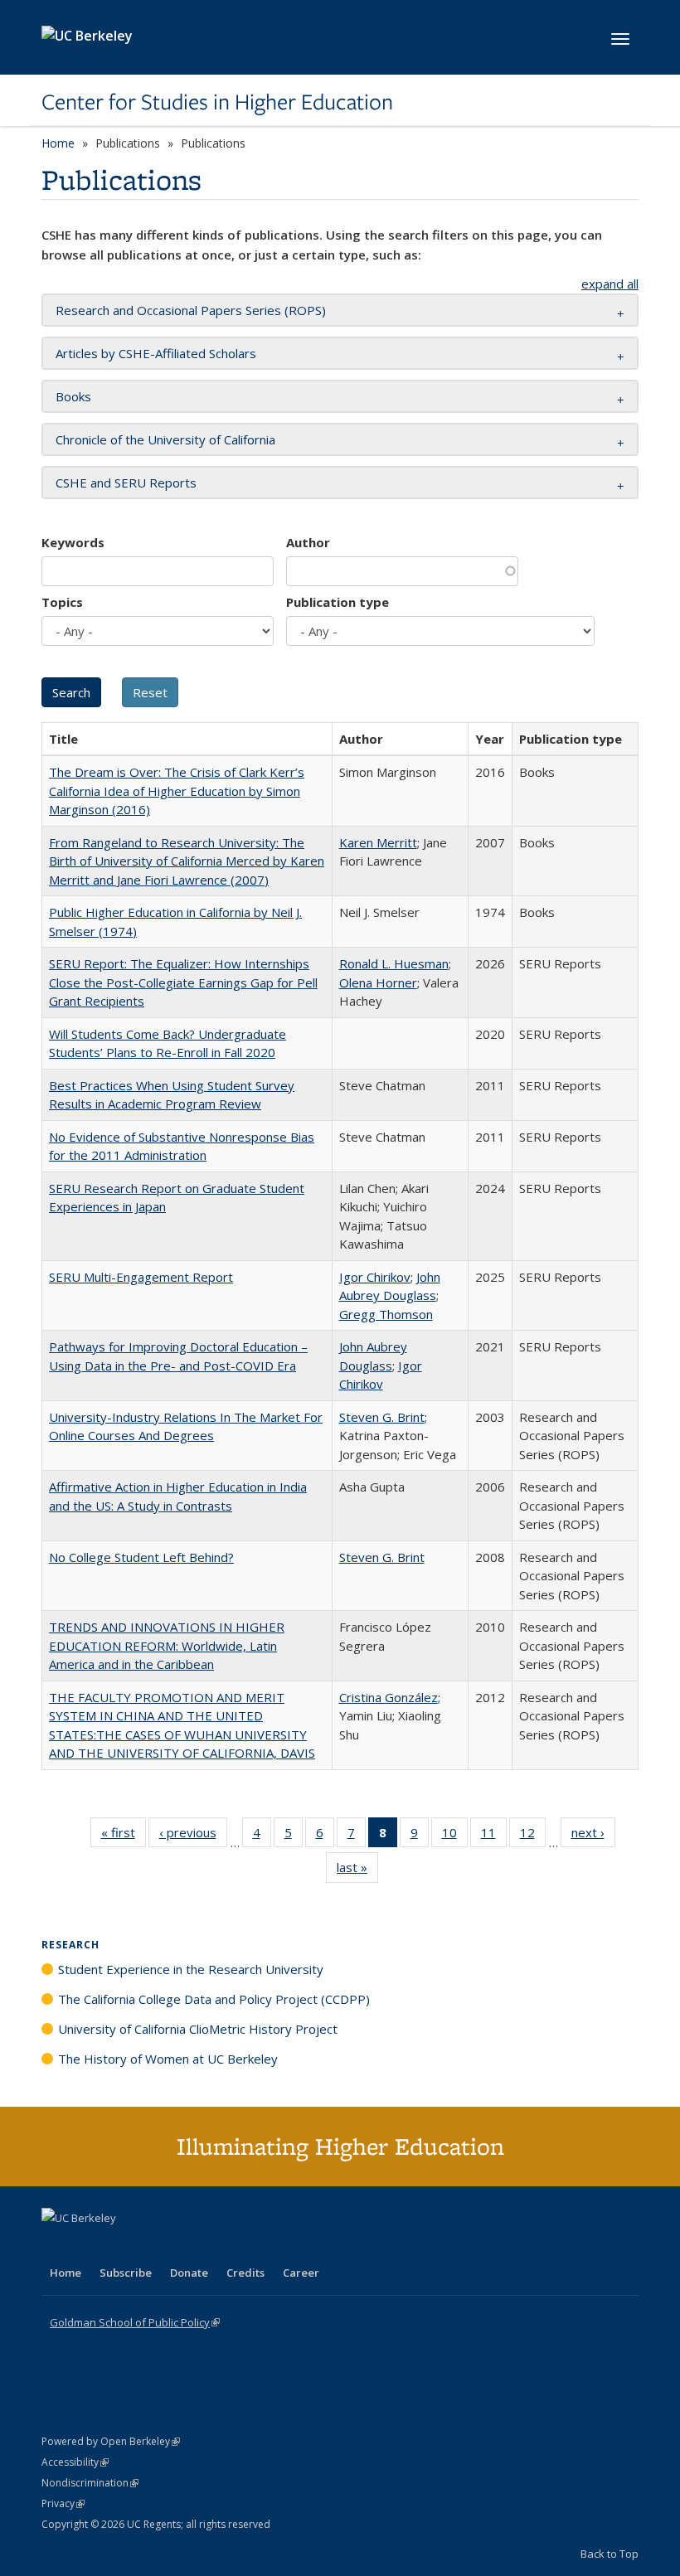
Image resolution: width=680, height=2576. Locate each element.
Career (301, 2273)
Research (70, 1945)
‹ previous (193, 1836)
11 (494, 1836)
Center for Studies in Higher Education (217, 102)
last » (357, 1871)
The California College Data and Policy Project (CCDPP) (214, 1999)
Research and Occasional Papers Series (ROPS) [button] (191, 310)
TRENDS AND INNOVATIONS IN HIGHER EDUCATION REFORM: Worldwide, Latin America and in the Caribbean (167, 1645)
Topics (62, 602)
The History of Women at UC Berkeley (168, 2059)
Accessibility (75, 2462)
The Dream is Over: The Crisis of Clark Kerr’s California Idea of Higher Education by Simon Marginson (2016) (177, 791)
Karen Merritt (378, 842)
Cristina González (389, 1697)
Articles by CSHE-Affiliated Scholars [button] (156, 353)
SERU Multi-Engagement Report (141, 1277)
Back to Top (610, 2554)
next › (593, 1836)
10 (455, 1836)
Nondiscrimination (90, 2483)
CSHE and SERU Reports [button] (126, 483)
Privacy (63, 2503)
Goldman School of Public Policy (135, 2322)
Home (58, 143)
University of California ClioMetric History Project (198, 2029)
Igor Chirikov (375, 1277)
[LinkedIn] (89, 2246)
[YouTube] (121, 2246)
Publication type (338, 602)
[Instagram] (153, 2246)
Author (308, 542)
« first (124, 1836)
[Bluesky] (186, 2246)
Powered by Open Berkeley (111, 2441)
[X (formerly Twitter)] (56, 2246)
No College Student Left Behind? (141, 1557)
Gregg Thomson (386, 1314)
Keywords (73, 542)
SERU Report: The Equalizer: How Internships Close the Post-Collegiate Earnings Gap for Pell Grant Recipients (183, 982)
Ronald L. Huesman (394, 963)
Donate (189, 2273)
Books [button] (73, 396)
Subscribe (126, 2273)
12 (533, 1836)
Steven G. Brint (382, 1417)
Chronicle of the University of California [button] (165, 439)
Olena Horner (378, 982)
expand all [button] (610, 284)
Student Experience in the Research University (191, 1969)
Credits (245, 2273)
